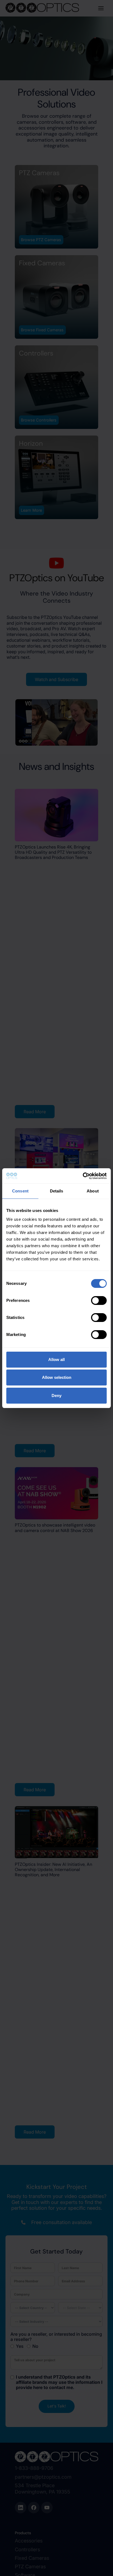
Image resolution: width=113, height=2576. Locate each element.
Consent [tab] (20, 1191)
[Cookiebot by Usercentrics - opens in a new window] (83, 1176)
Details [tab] (57, 1191)
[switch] (99, 1301)
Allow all (56, 1359)
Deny (56, 1396)
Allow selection (57, 1377)
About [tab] (93, 1191)
